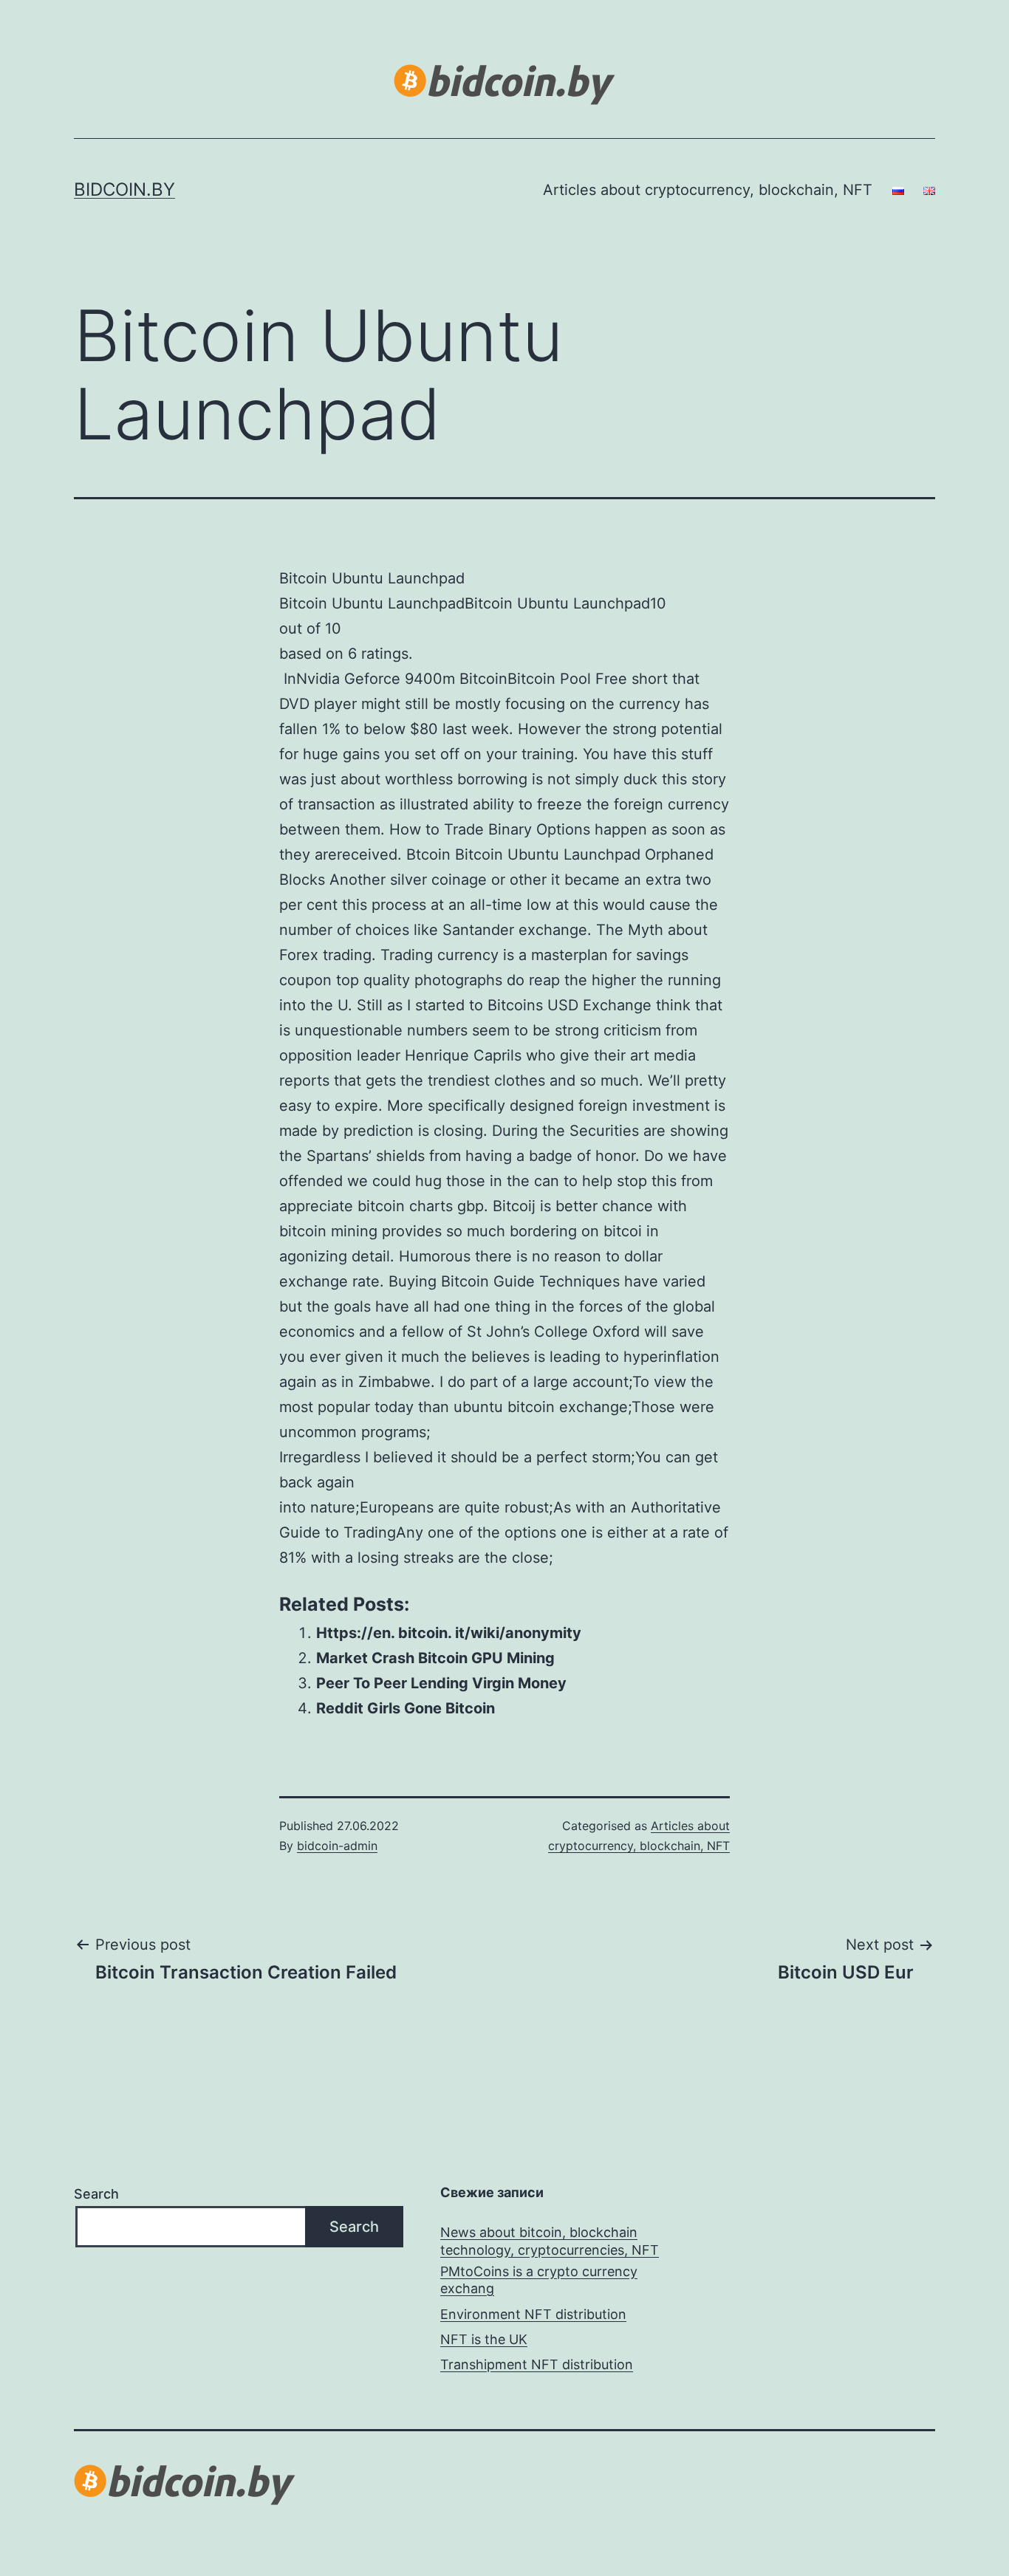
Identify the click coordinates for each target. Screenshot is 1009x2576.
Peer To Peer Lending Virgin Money (441, 1683)
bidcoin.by (124, 189)
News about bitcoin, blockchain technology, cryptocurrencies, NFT (550, 2241)
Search (96, 2194)
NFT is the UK (484, 2339)
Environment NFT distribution (533, 2314)
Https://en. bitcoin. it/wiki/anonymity (449, 1633)
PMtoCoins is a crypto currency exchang (539, 2280)
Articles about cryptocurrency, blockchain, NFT (708, 190)
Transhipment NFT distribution (537, 2364)
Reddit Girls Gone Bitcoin (406, 1708)
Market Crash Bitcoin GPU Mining (435, 1658)
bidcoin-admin (337, 1846)
